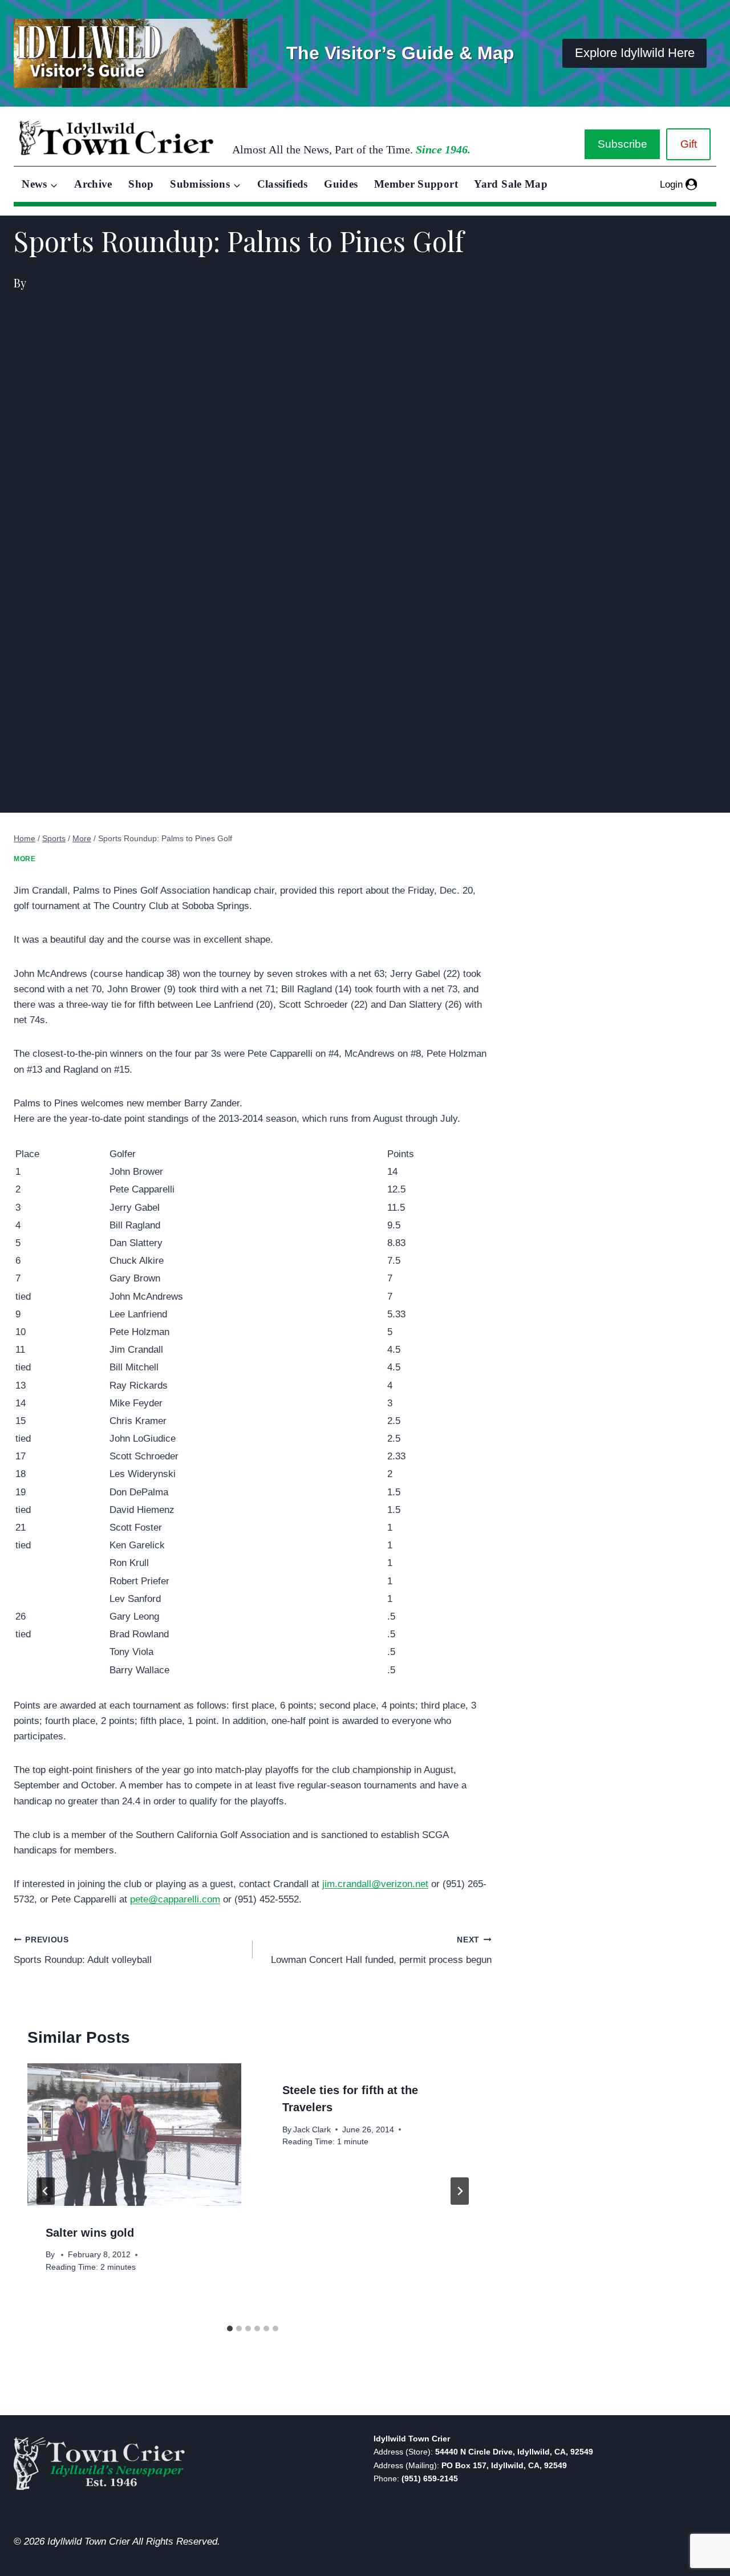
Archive (93, 184)
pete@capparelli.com (175, 1899)
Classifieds (283, 184)
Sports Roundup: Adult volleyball (83, 1950)
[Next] (460, 2191)
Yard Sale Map (511, 184)
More (25, 859)
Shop (141, 184)
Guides (341, 184)
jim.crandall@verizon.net (375, 1884)
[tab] (230, 2328)
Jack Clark (312, 2130)
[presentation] (134, 2135)
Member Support (416, 184)
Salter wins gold (90, 2233)
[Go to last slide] (46, 2191)
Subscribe (622, 144)
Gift (689, 144)
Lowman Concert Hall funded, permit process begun (381, 1950)
